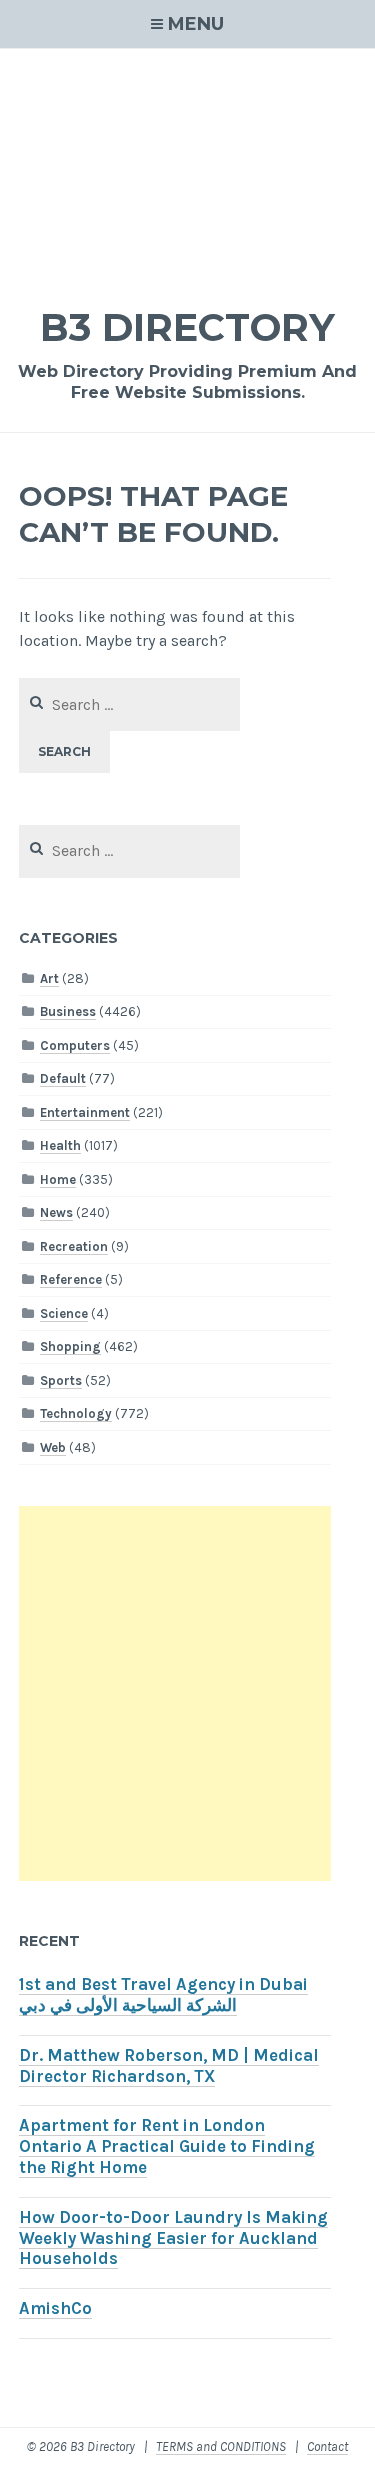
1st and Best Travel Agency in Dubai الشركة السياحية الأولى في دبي (163, 1995)
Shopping (70, 1346)
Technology (76, 1413)
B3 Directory (187, 327)
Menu (196, 24)
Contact (327, 2446)
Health (60, 1145)
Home (58, 1179)
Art (49, 978)
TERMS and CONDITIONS (221, 2446)
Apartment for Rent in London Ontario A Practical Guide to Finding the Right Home (167, 2146)
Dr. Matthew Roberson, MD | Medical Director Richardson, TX (169, 2066)
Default (63, 1078)
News (56, 1212)
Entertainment (85, 1112)
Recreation (74, 1246)
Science (64, 1313)
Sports (61, 1380)
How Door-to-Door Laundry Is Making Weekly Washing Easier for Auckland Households (173, 2238)
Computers (75, 1045)
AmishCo (55, 2308)
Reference (71, 1279)
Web (53, 1447)
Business (68, 1011)
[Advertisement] (187, 164)
